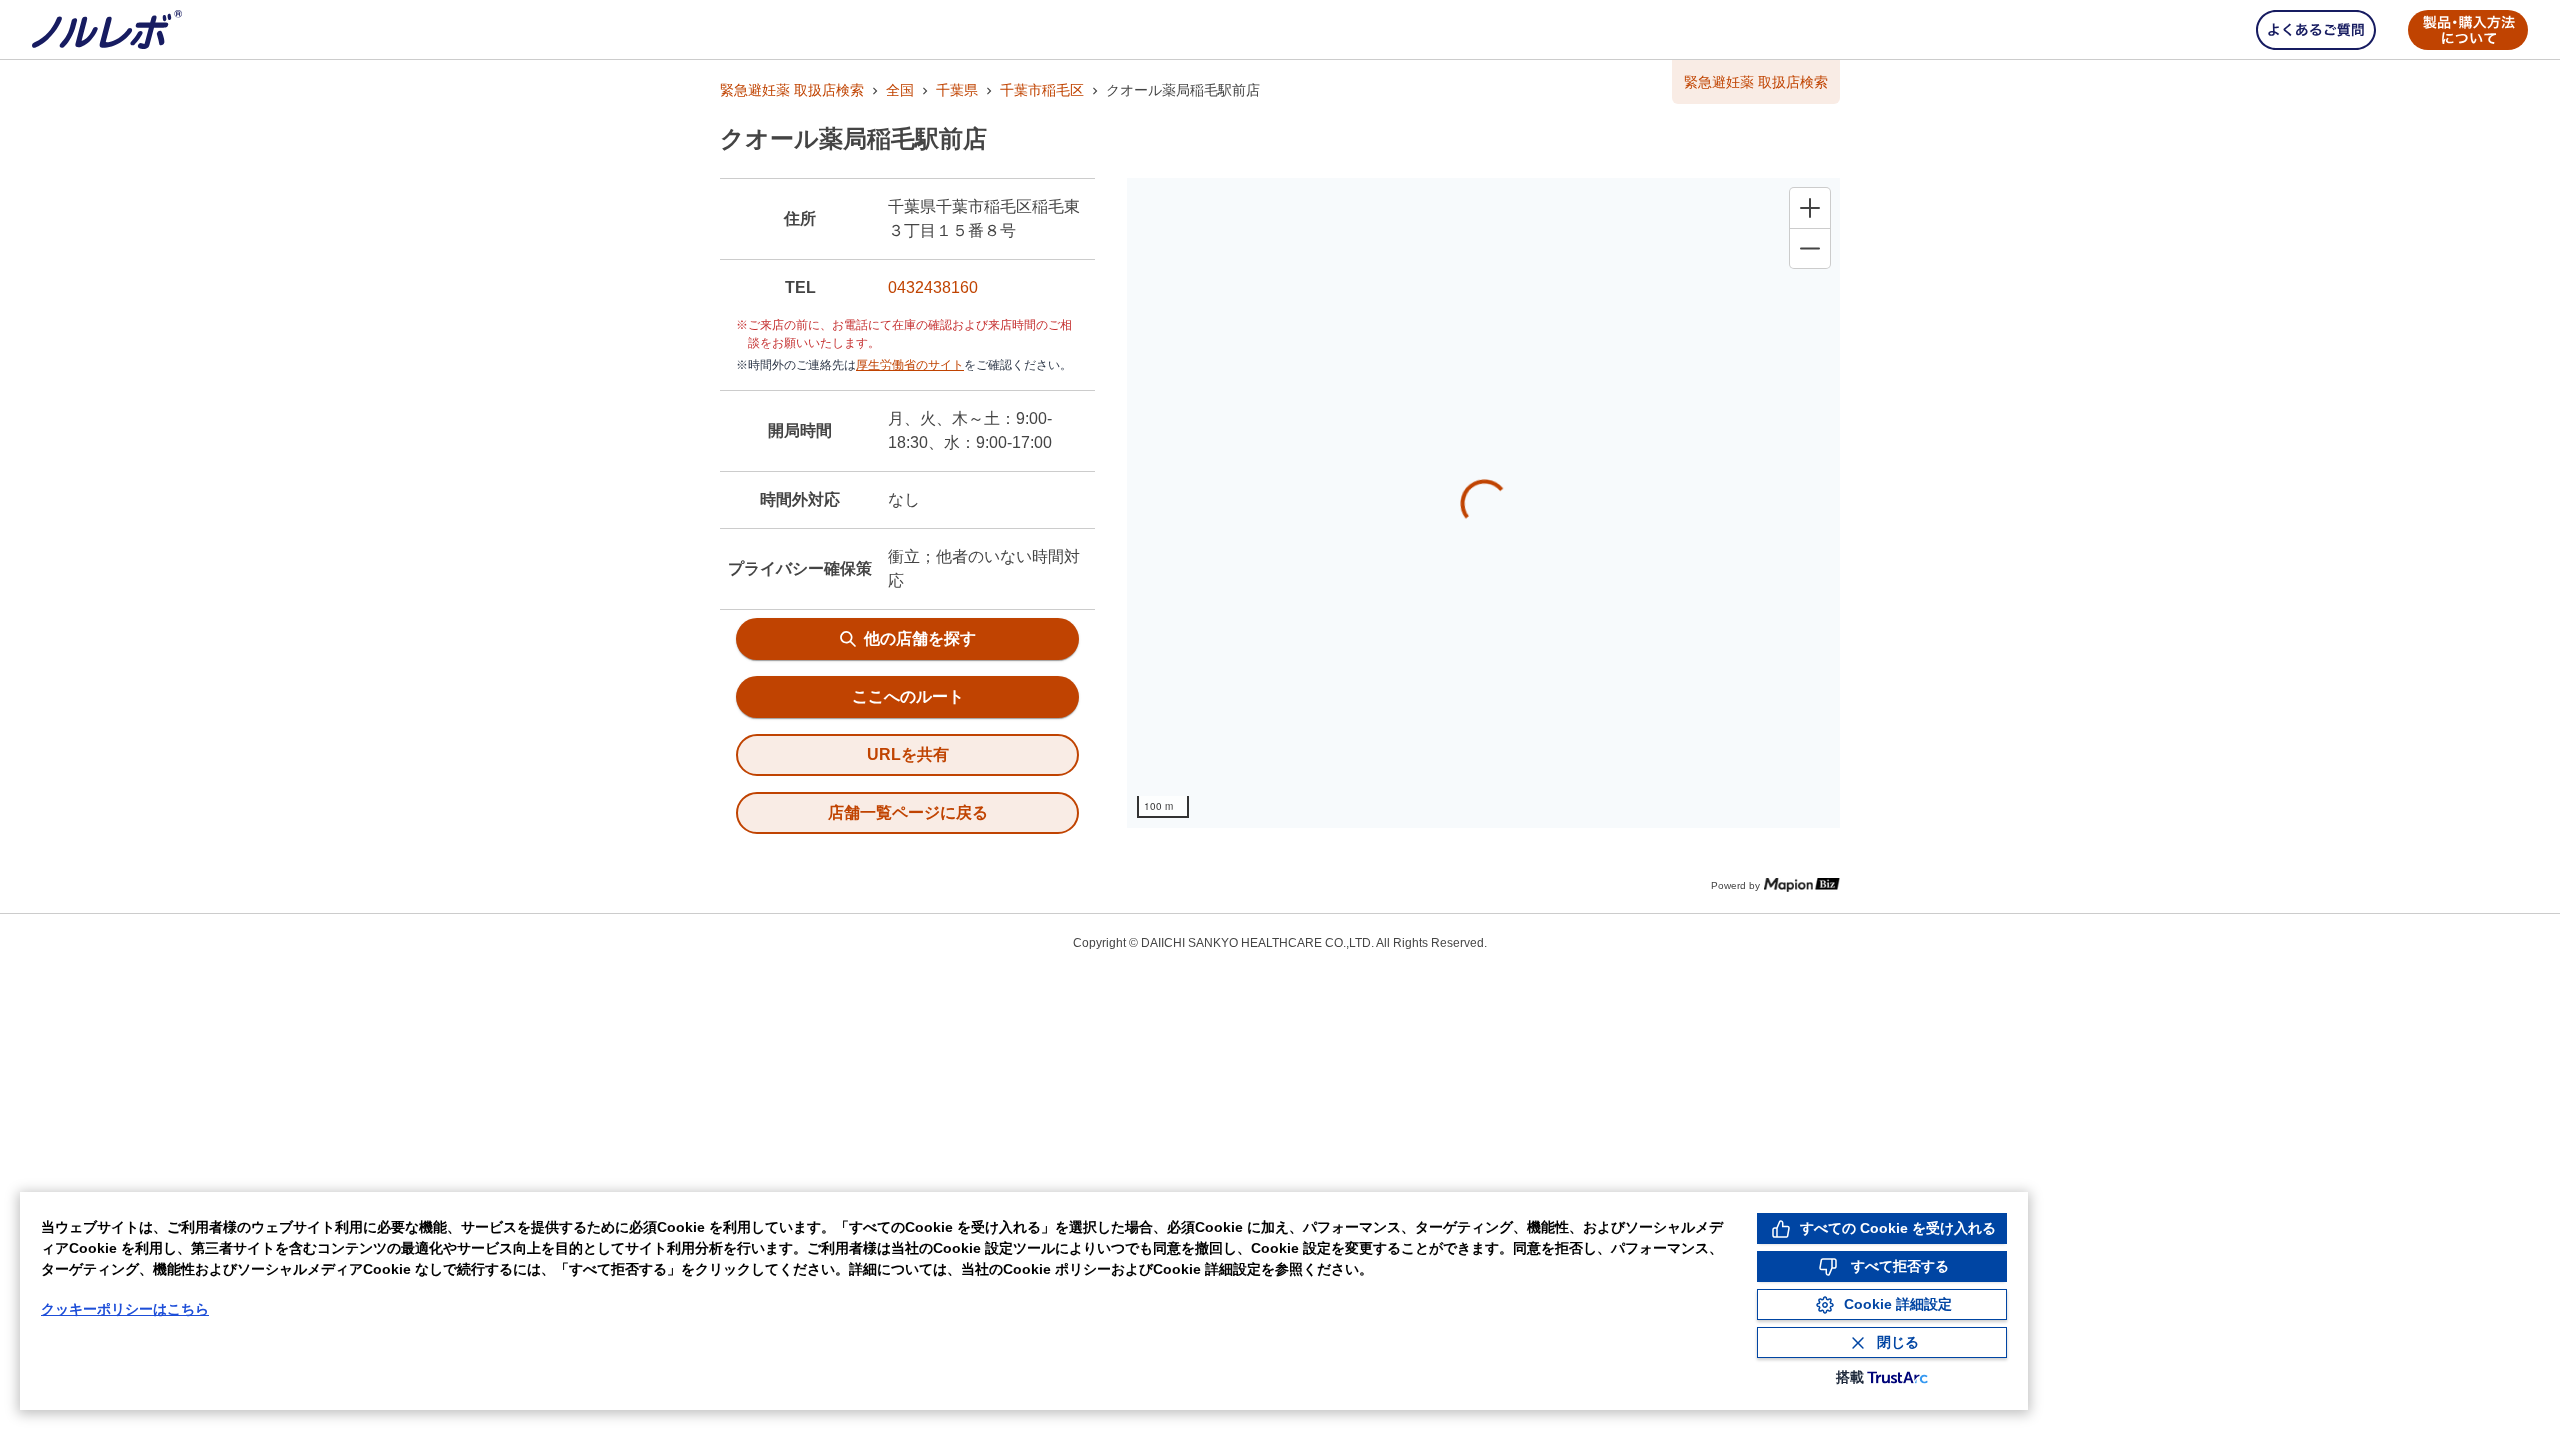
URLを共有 (908, 754)
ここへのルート (908, 696)
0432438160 (933, 287)
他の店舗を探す (920, 638)
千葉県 (957, 90)
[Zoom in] (1810, 208)
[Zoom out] (1810, 248)
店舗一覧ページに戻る (908, 812)
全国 (900, 90)
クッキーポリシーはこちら (125, 1309)
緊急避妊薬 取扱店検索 (792, 90)
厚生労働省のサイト (910, 365)
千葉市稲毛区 (1042, 90)
